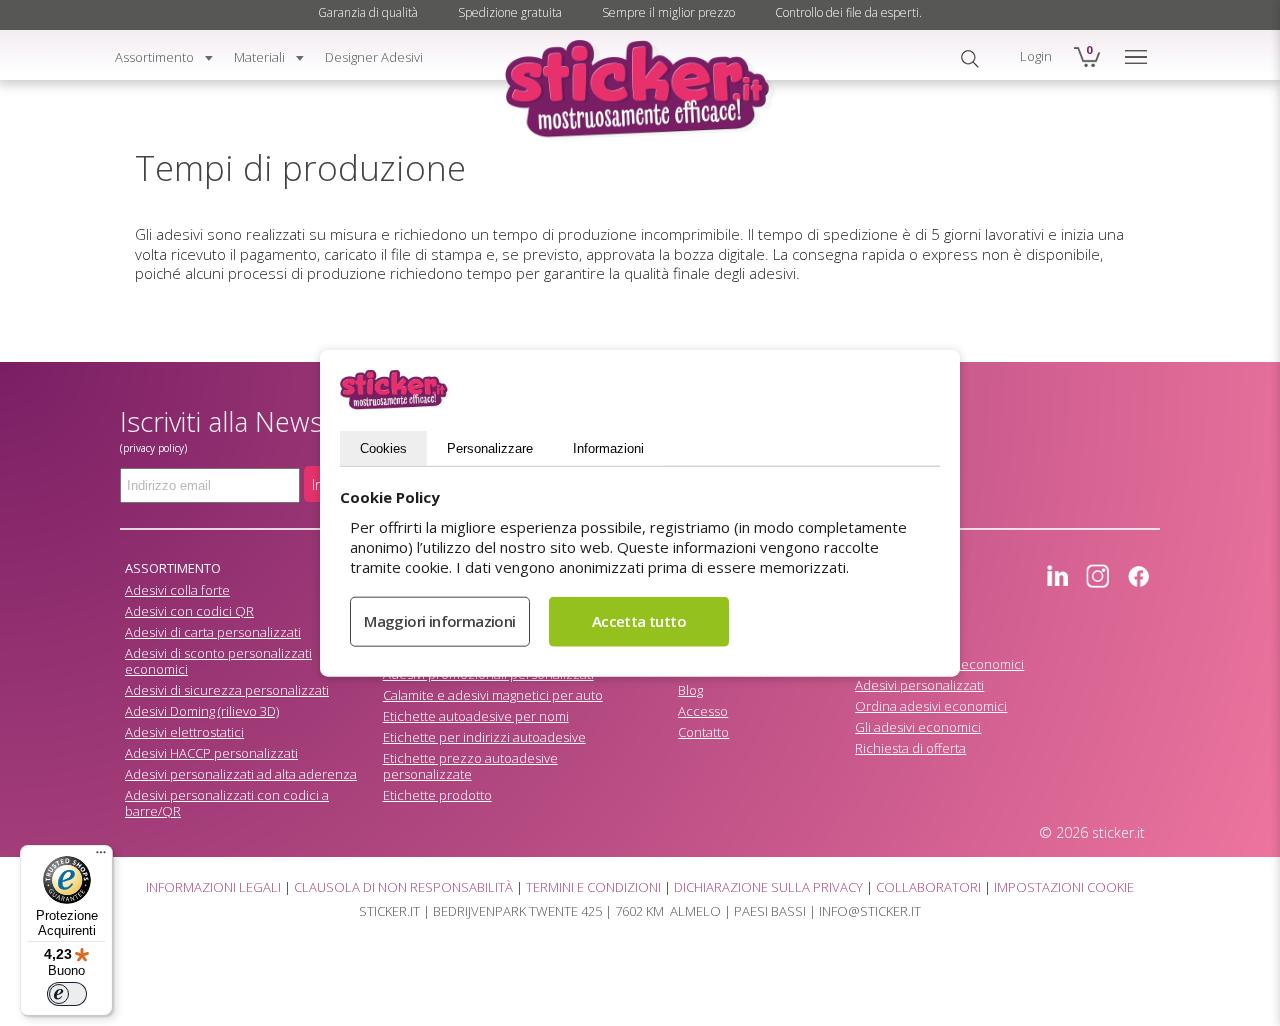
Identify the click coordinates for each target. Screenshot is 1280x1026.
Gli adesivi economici (918, 727)
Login (1036, 56)
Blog (690, 690)
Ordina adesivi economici (931, 706)
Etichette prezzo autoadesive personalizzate (470, 766)
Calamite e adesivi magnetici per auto (493, 695)
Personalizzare (490, 447)
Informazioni (608, 447)
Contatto (703, 732)
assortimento (154, 57)
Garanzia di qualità (368, 12)
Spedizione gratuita (510, 12)
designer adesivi (374, 57)
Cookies (383, 447)
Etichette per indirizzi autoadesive (484, 737)
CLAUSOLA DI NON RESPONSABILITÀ (403, 887)
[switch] (67, 994)
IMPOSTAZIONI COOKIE (1064, 887)
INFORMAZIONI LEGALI (213, 887)
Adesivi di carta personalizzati (213, 632)
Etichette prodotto (437, 795)
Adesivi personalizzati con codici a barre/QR (227, 803)
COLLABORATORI (928, 887)
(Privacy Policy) (153, 448)
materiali (259, 57)
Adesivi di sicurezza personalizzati (227, 690)
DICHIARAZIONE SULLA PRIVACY (768, 887)
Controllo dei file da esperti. (848, 12)
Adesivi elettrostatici (184, 732)
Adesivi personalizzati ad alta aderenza (241, 774)
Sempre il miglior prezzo (668, 12)
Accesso (703, 711)
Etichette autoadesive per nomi (476, 716)
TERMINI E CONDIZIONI (593, 887)
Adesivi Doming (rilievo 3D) (202, 711)
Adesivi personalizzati (919, 685)
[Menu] (101, 857)
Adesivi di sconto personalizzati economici (218, 661)
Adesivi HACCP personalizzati (211, 753)
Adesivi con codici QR (189, 611)
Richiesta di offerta (910, 748)
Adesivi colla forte (177, 590)
